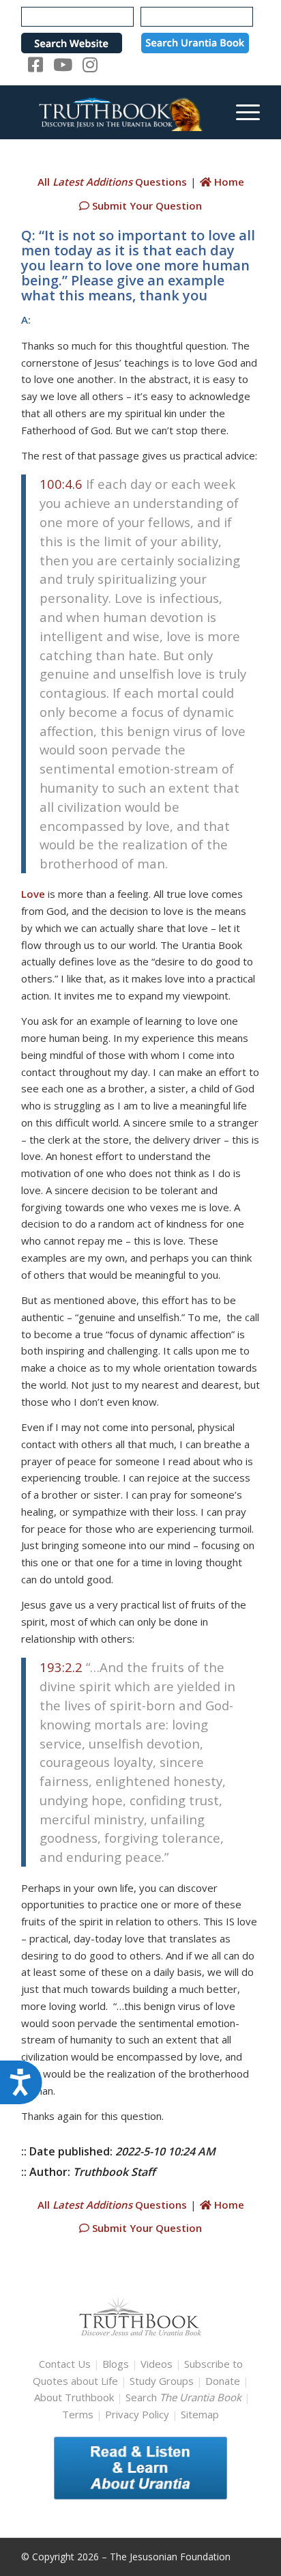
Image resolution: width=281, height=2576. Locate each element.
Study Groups (163, 2381)
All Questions (112, 182)
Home (228, 182)
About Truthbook (74, 2397)
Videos (157, 2364)
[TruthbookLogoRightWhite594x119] (117, 112)
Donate (223, 2381)
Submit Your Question (146, 206)
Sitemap (200, 2414)
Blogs (116, 2364)
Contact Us (65, 2364)
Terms (78, 2414)
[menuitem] (241, 112)
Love (33, 894)
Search (185, 2397)
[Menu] (241, 112)
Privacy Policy (137, 2414)
